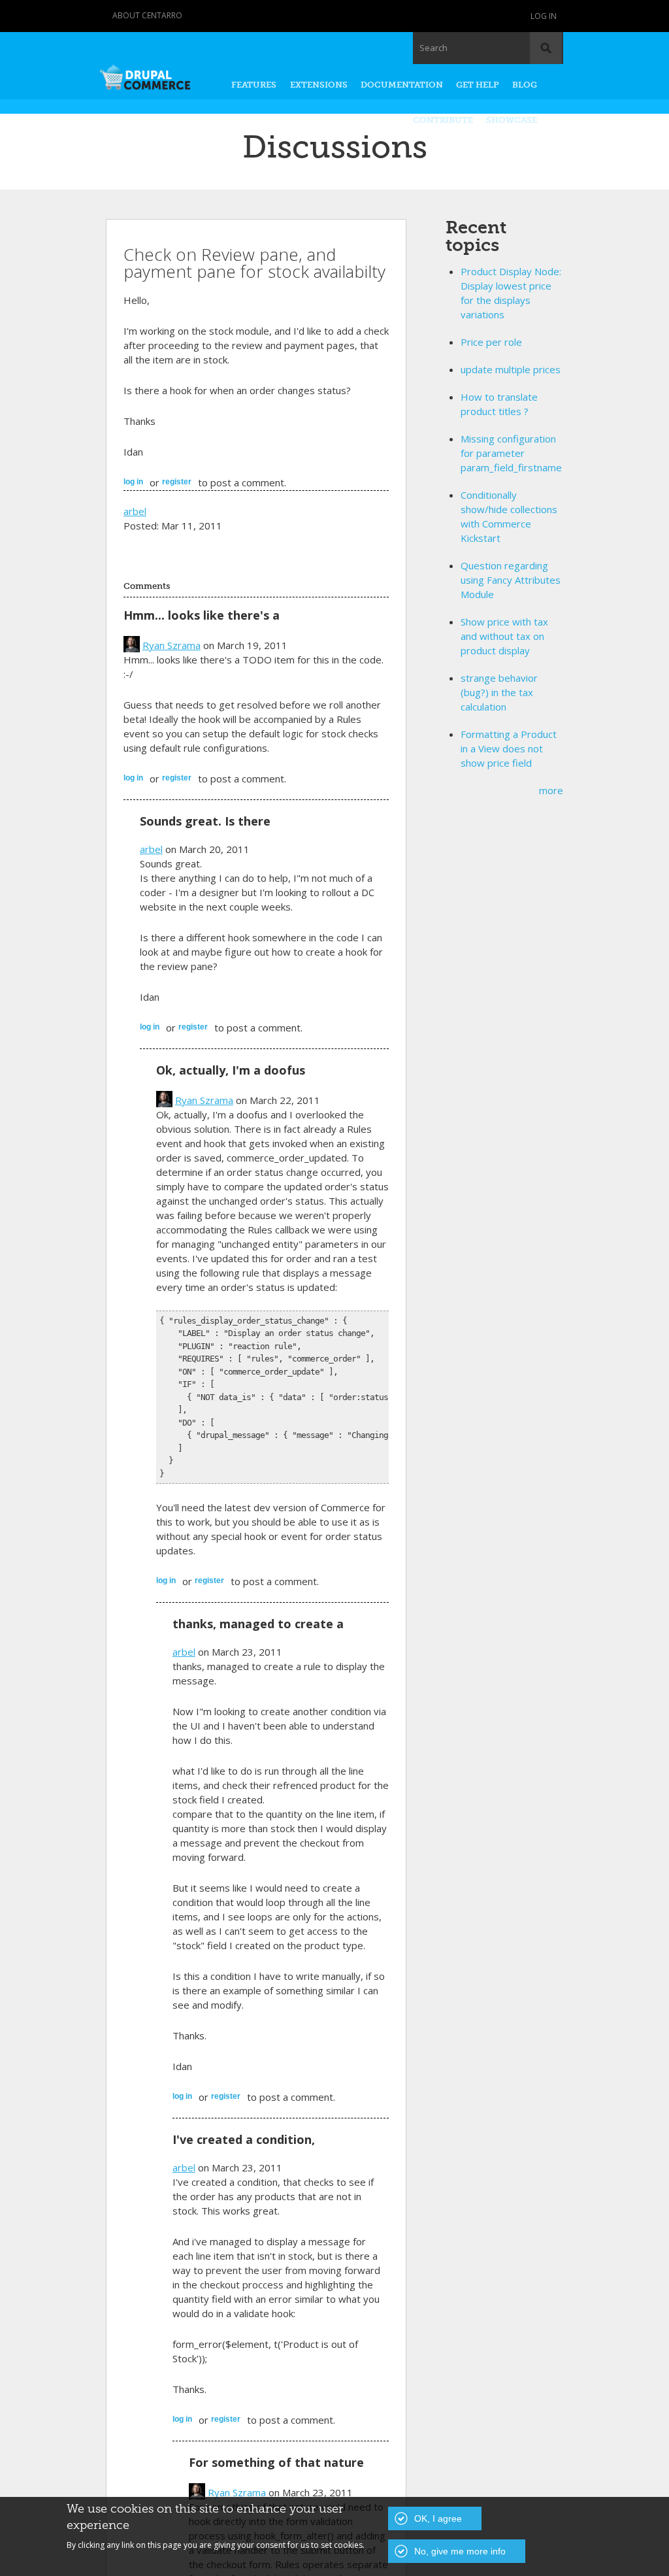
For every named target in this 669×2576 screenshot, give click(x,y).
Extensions (319, 85)
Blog (525, 85)
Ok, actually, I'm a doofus (231, 1070)
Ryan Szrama (171, 645)
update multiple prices (511, 369)
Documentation (402, 85)
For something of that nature (276, 2462)
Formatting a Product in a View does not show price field (509, 748)
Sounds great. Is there (205, 821)
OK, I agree (438, 2518)
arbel (135, 511)
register (177, 482)
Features (254, 85)
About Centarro (147, 15)
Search (433, 48)
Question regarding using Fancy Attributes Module (511, 580)
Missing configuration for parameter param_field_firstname (511, 453)
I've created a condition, (244, 2139)
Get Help (478, 85)
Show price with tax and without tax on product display (504, 636)
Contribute (443, 120)
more (551, 790)
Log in (544, 16)
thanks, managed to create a (258, 1624)
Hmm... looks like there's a (202, 615)
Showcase (512, 120)
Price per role (491, 342)
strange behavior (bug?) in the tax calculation (499, 692)
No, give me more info (460, 2551)
